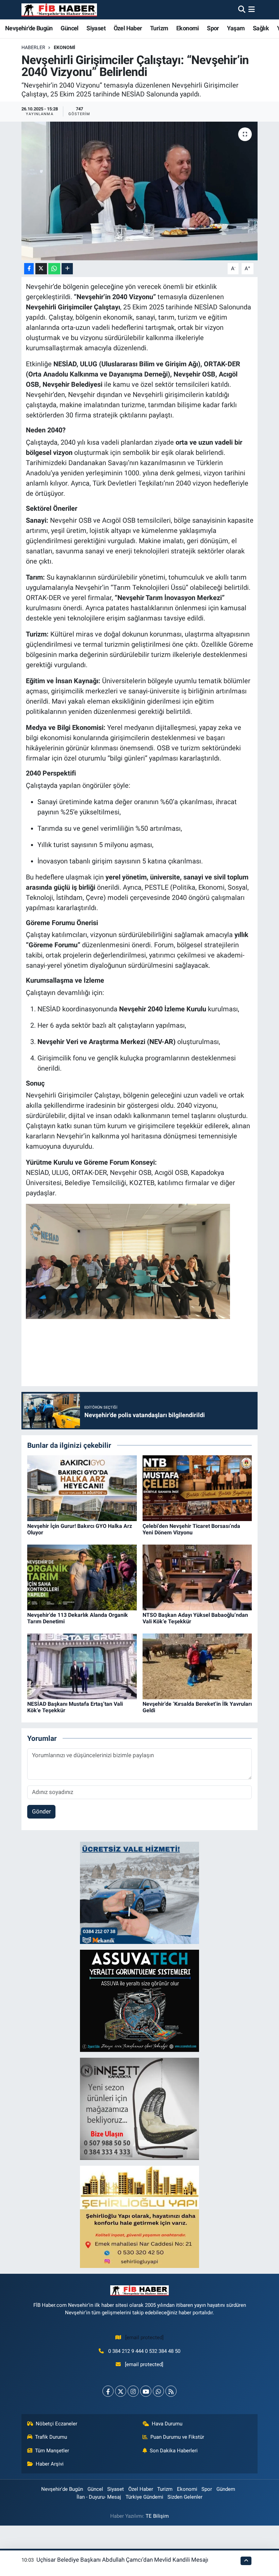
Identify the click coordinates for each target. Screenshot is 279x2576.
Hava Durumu (167, 2424)
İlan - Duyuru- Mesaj (99, 2497)
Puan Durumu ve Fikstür (177, 2437)
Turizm (159, 28)
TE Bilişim (157, 2516)
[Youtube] (146, 2391)
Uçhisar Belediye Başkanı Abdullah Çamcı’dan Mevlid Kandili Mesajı (122, 2560)
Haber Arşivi (50, 2464)
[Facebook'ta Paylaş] (29, 269)
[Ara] (242, 10)
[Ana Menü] (252, 10)
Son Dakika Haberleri (174, 2451)
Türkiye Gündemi (144, 2497)
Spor (213, 28)
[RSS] (171, 2391)
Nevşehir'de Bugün (29, 28)
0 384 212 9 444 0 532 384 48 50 (144, 2351)
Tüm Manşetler (52, 2451)
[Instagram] (133, 2391)
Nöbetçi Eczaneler (56, 2424)
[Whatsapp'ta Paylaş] (54, 269)
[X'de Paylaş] (41, 269)
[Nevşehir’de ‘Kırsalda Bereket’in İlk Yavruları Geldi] (197, 1666)
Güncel (69, 28)
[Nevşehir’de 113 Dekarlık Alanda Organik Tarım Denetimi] (82, 1577)
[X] (121, 2391)
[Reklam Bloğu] (139, 1892)
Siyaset (96, 28)
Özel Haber (128, 28)
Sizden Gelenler (185, 2497)
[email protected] (144, 2337)
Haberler (33, 47)
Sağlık (261, 28)
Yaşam (236, 28)
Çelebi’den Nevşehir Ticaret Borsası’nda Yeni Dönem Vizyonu (191, 1529)
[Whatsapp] (158, 2391)
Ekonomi (188, 28)
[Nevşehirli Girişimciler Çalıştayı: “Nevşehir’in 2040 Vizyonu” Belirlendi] (140, 191)
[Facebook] (108, 2391)
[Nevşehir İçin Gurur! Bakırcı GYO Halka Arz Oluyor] (82, 1488)
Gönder (42, 1811)
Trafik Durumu (51, 2437)
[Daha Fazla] (67, 269)
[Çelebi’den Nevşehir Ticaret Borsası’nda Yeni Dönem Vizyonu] (197, 1488)
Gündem (226, 2489)
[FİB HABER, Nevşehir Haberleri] (59, 10)
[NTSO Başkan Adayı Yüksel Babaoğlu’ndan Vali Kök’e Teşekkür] (197, 1577)
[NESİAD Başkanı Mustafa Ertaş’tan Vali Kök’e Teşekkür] (82, 1666)
